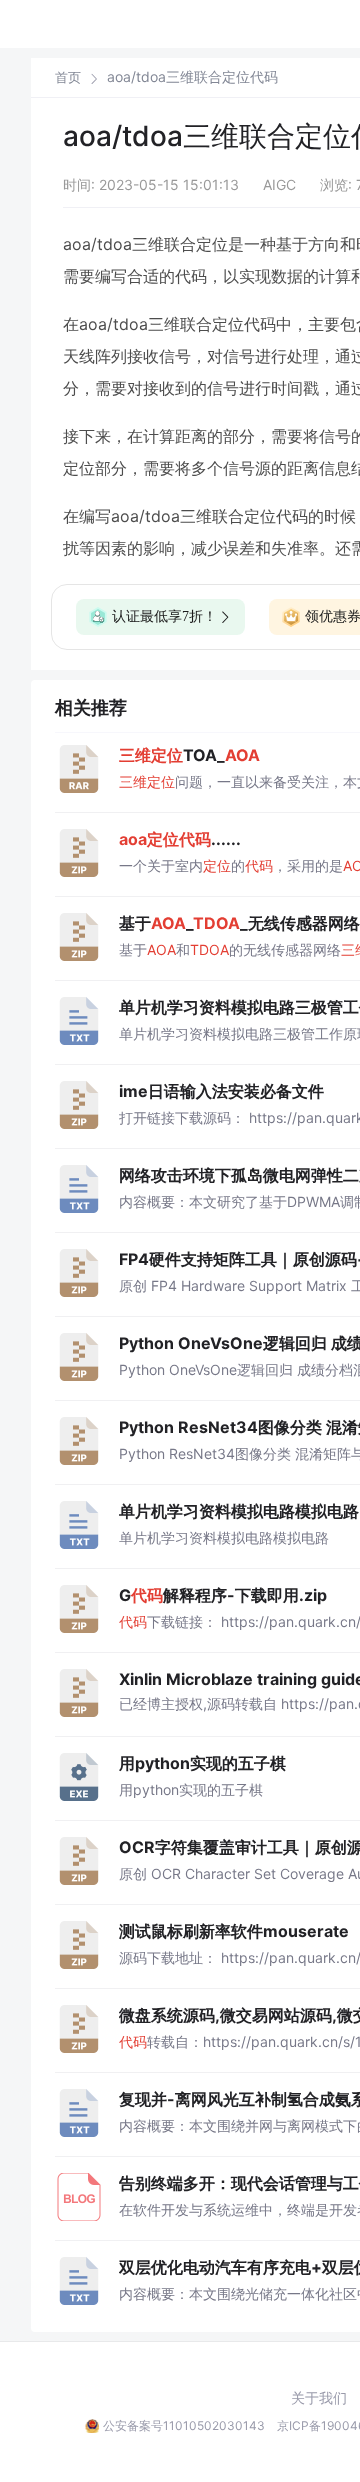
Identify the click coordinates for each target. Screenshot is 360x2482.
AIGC (279, 184)
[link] (68, 77)
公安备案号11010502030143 (184, 2425)
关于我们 (319, 2398)
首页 (68, 77)
